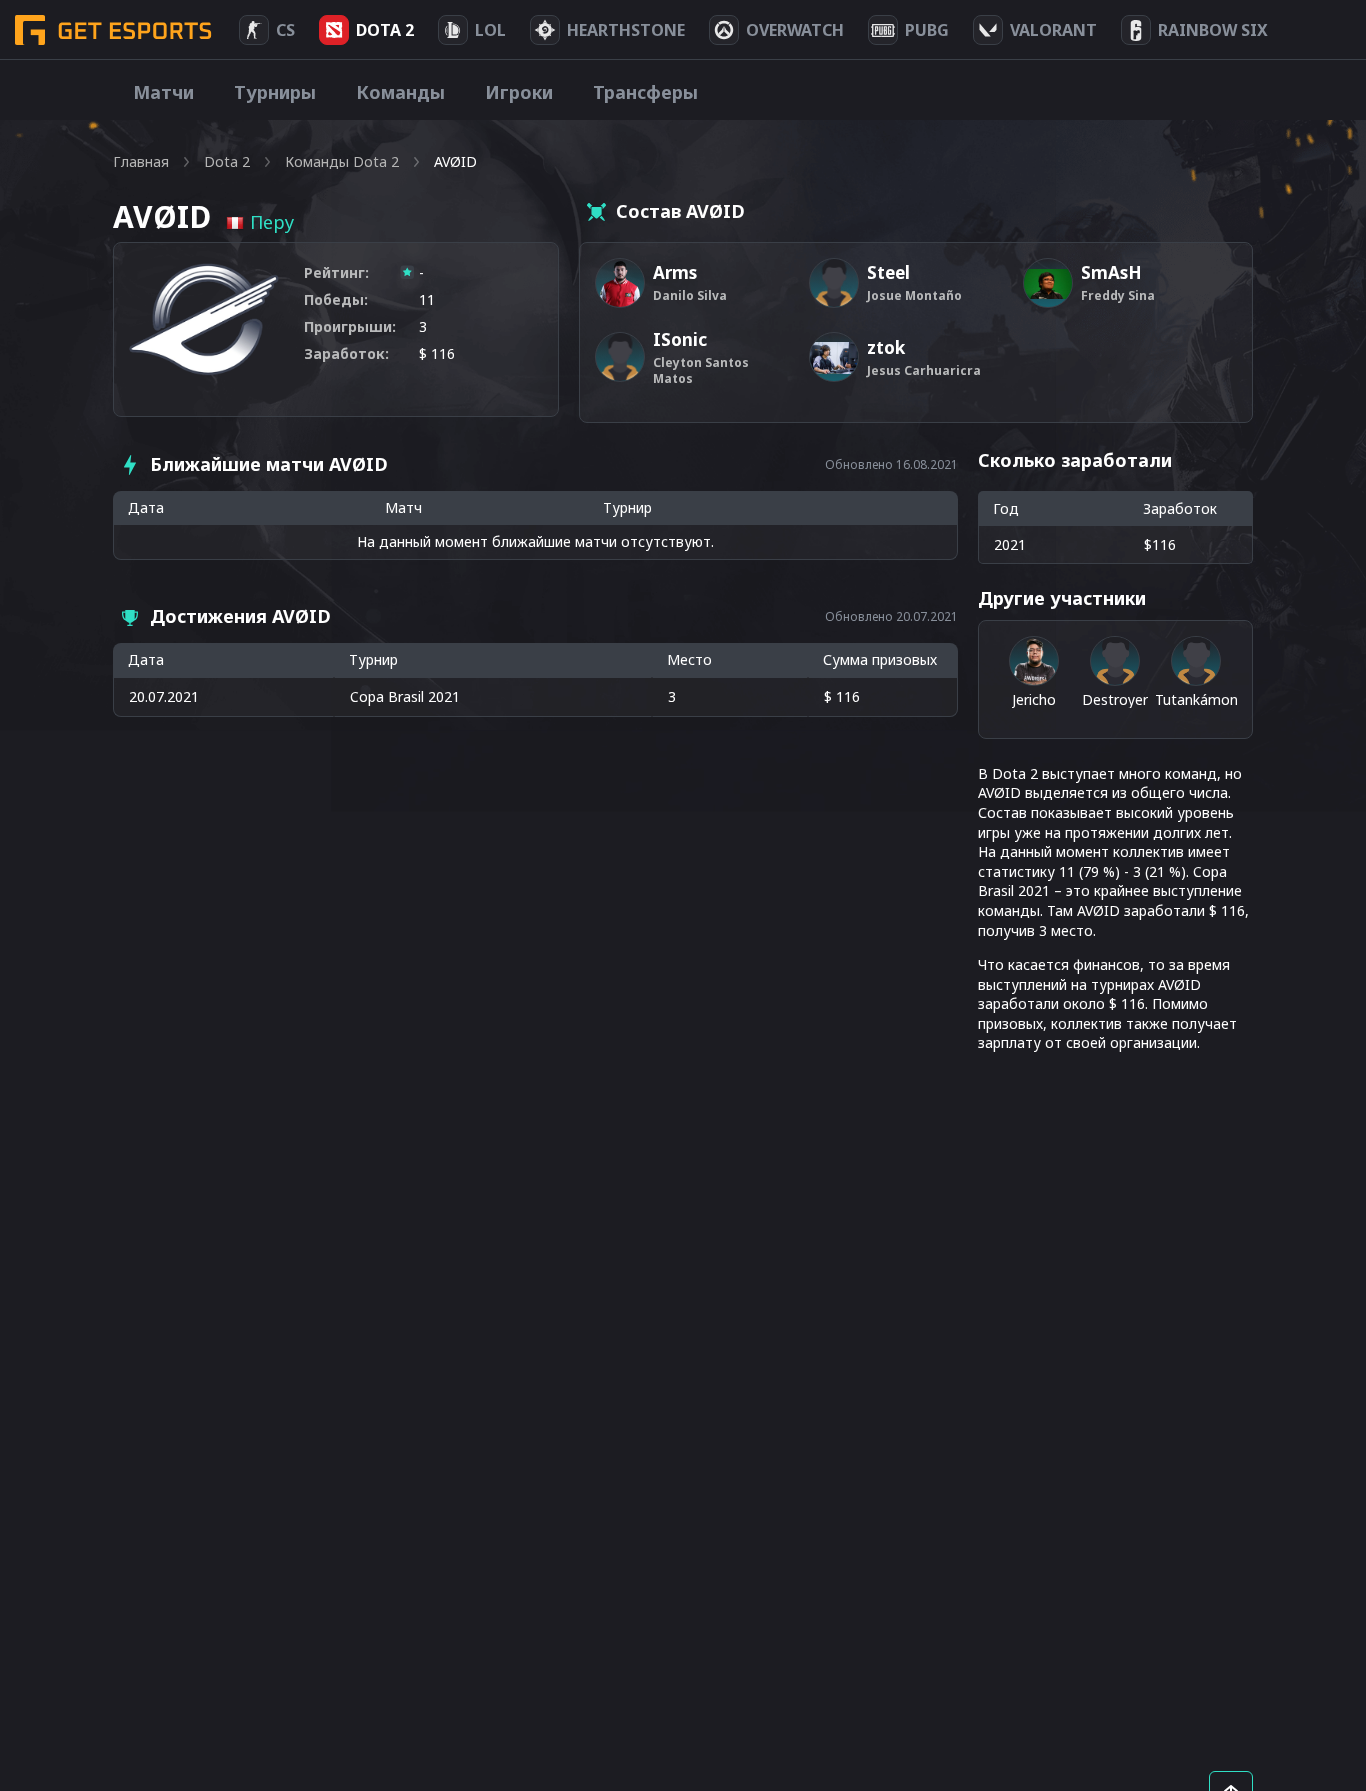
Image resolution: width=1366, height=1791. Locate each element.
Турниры (275, 92)
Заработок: (346, 353)
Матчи (163, 92)
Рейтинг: (336, 272)
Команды (400, 92)
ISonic (680, 339)
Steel (888, 272)
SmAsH (1111, 272)
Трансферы (645, 92)
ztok (886, 347)
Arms (675, 272)
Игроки (519, 92)
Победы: (336, 299)
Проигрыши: (350, 326)
